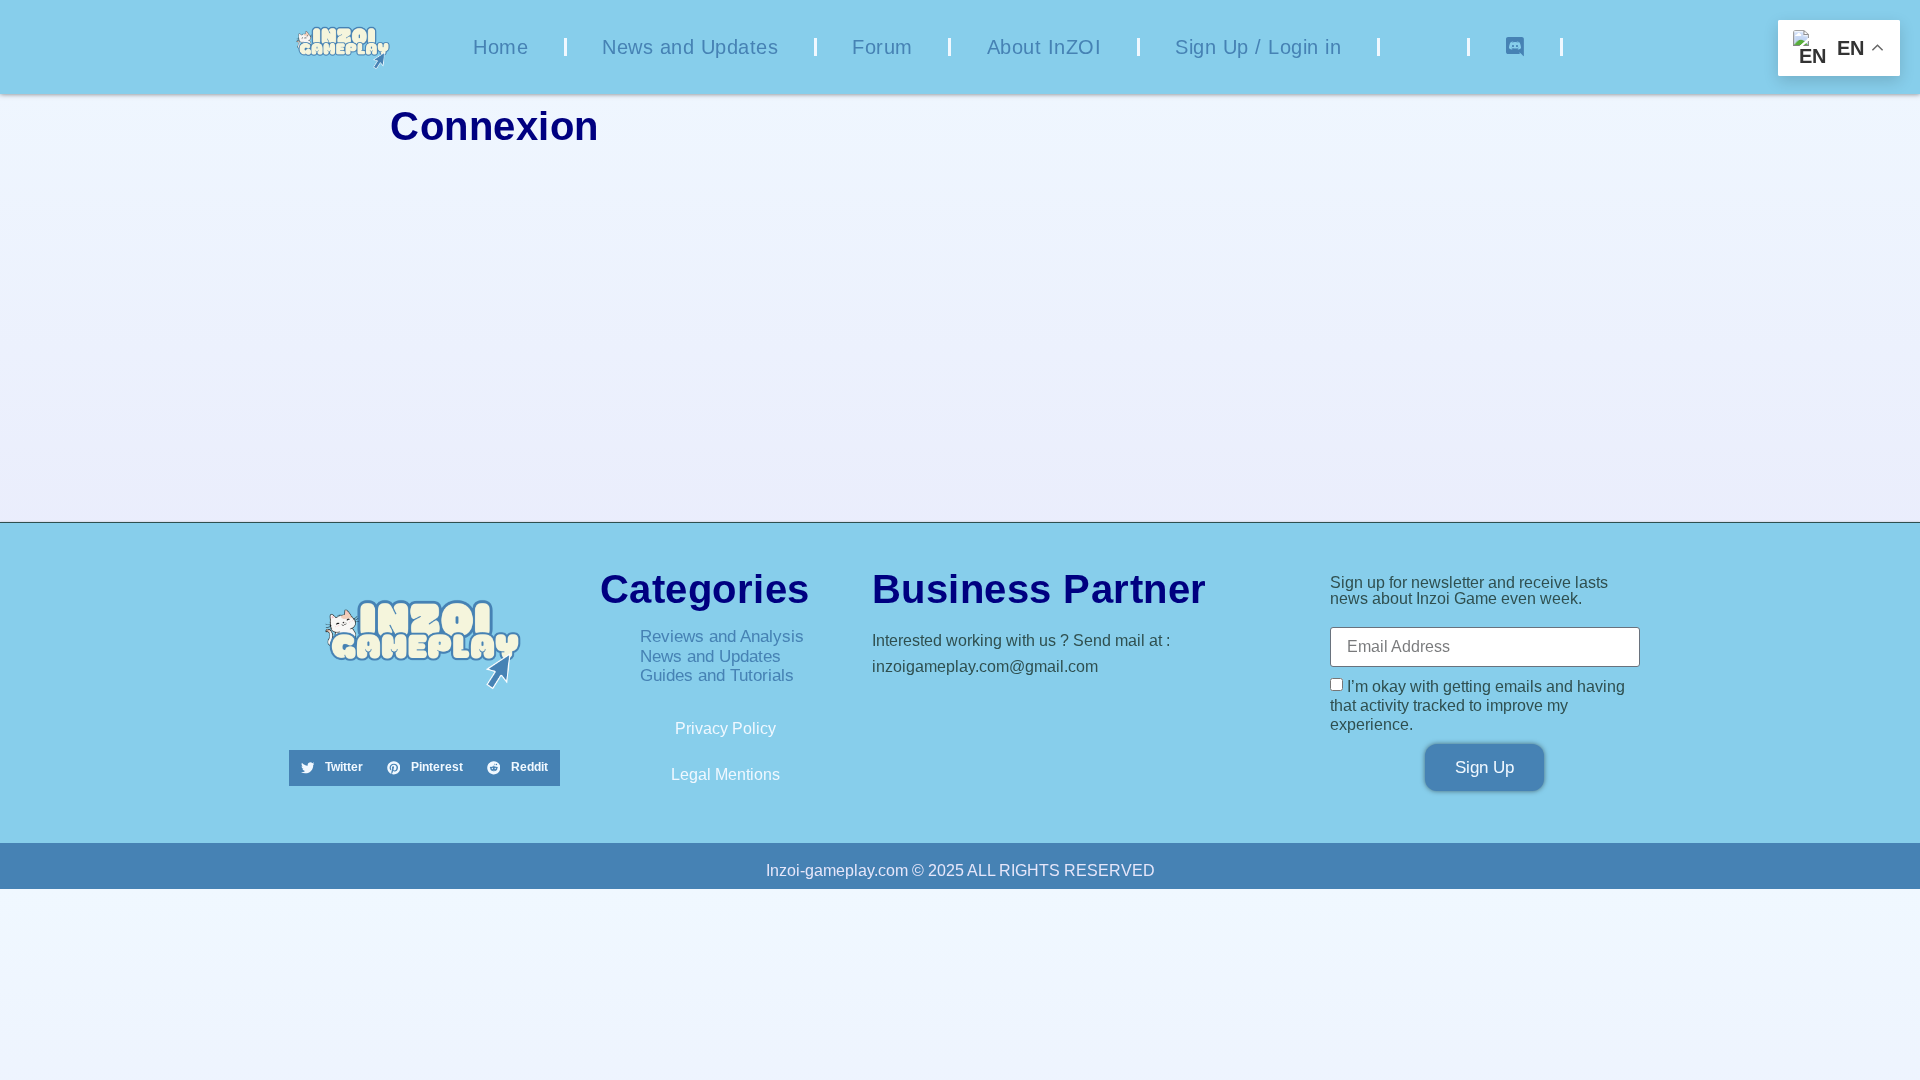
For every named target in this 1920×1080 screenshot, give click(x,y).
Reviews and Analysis (722, 636)
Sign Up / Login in (1258, 47)
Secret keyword (796, 276)
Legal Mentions (725, 774)
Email (761, 191)
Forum (882, 47)
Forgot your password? (960, 480)
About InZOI (1044, 47)
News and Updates (690, 47)
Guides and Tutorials (717, 675)
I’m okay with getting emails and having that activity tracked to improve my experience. (1477, 705)
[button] (332, 768)
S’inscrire (1077, 421)
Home (500, 47)
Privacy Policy (725, 728)
